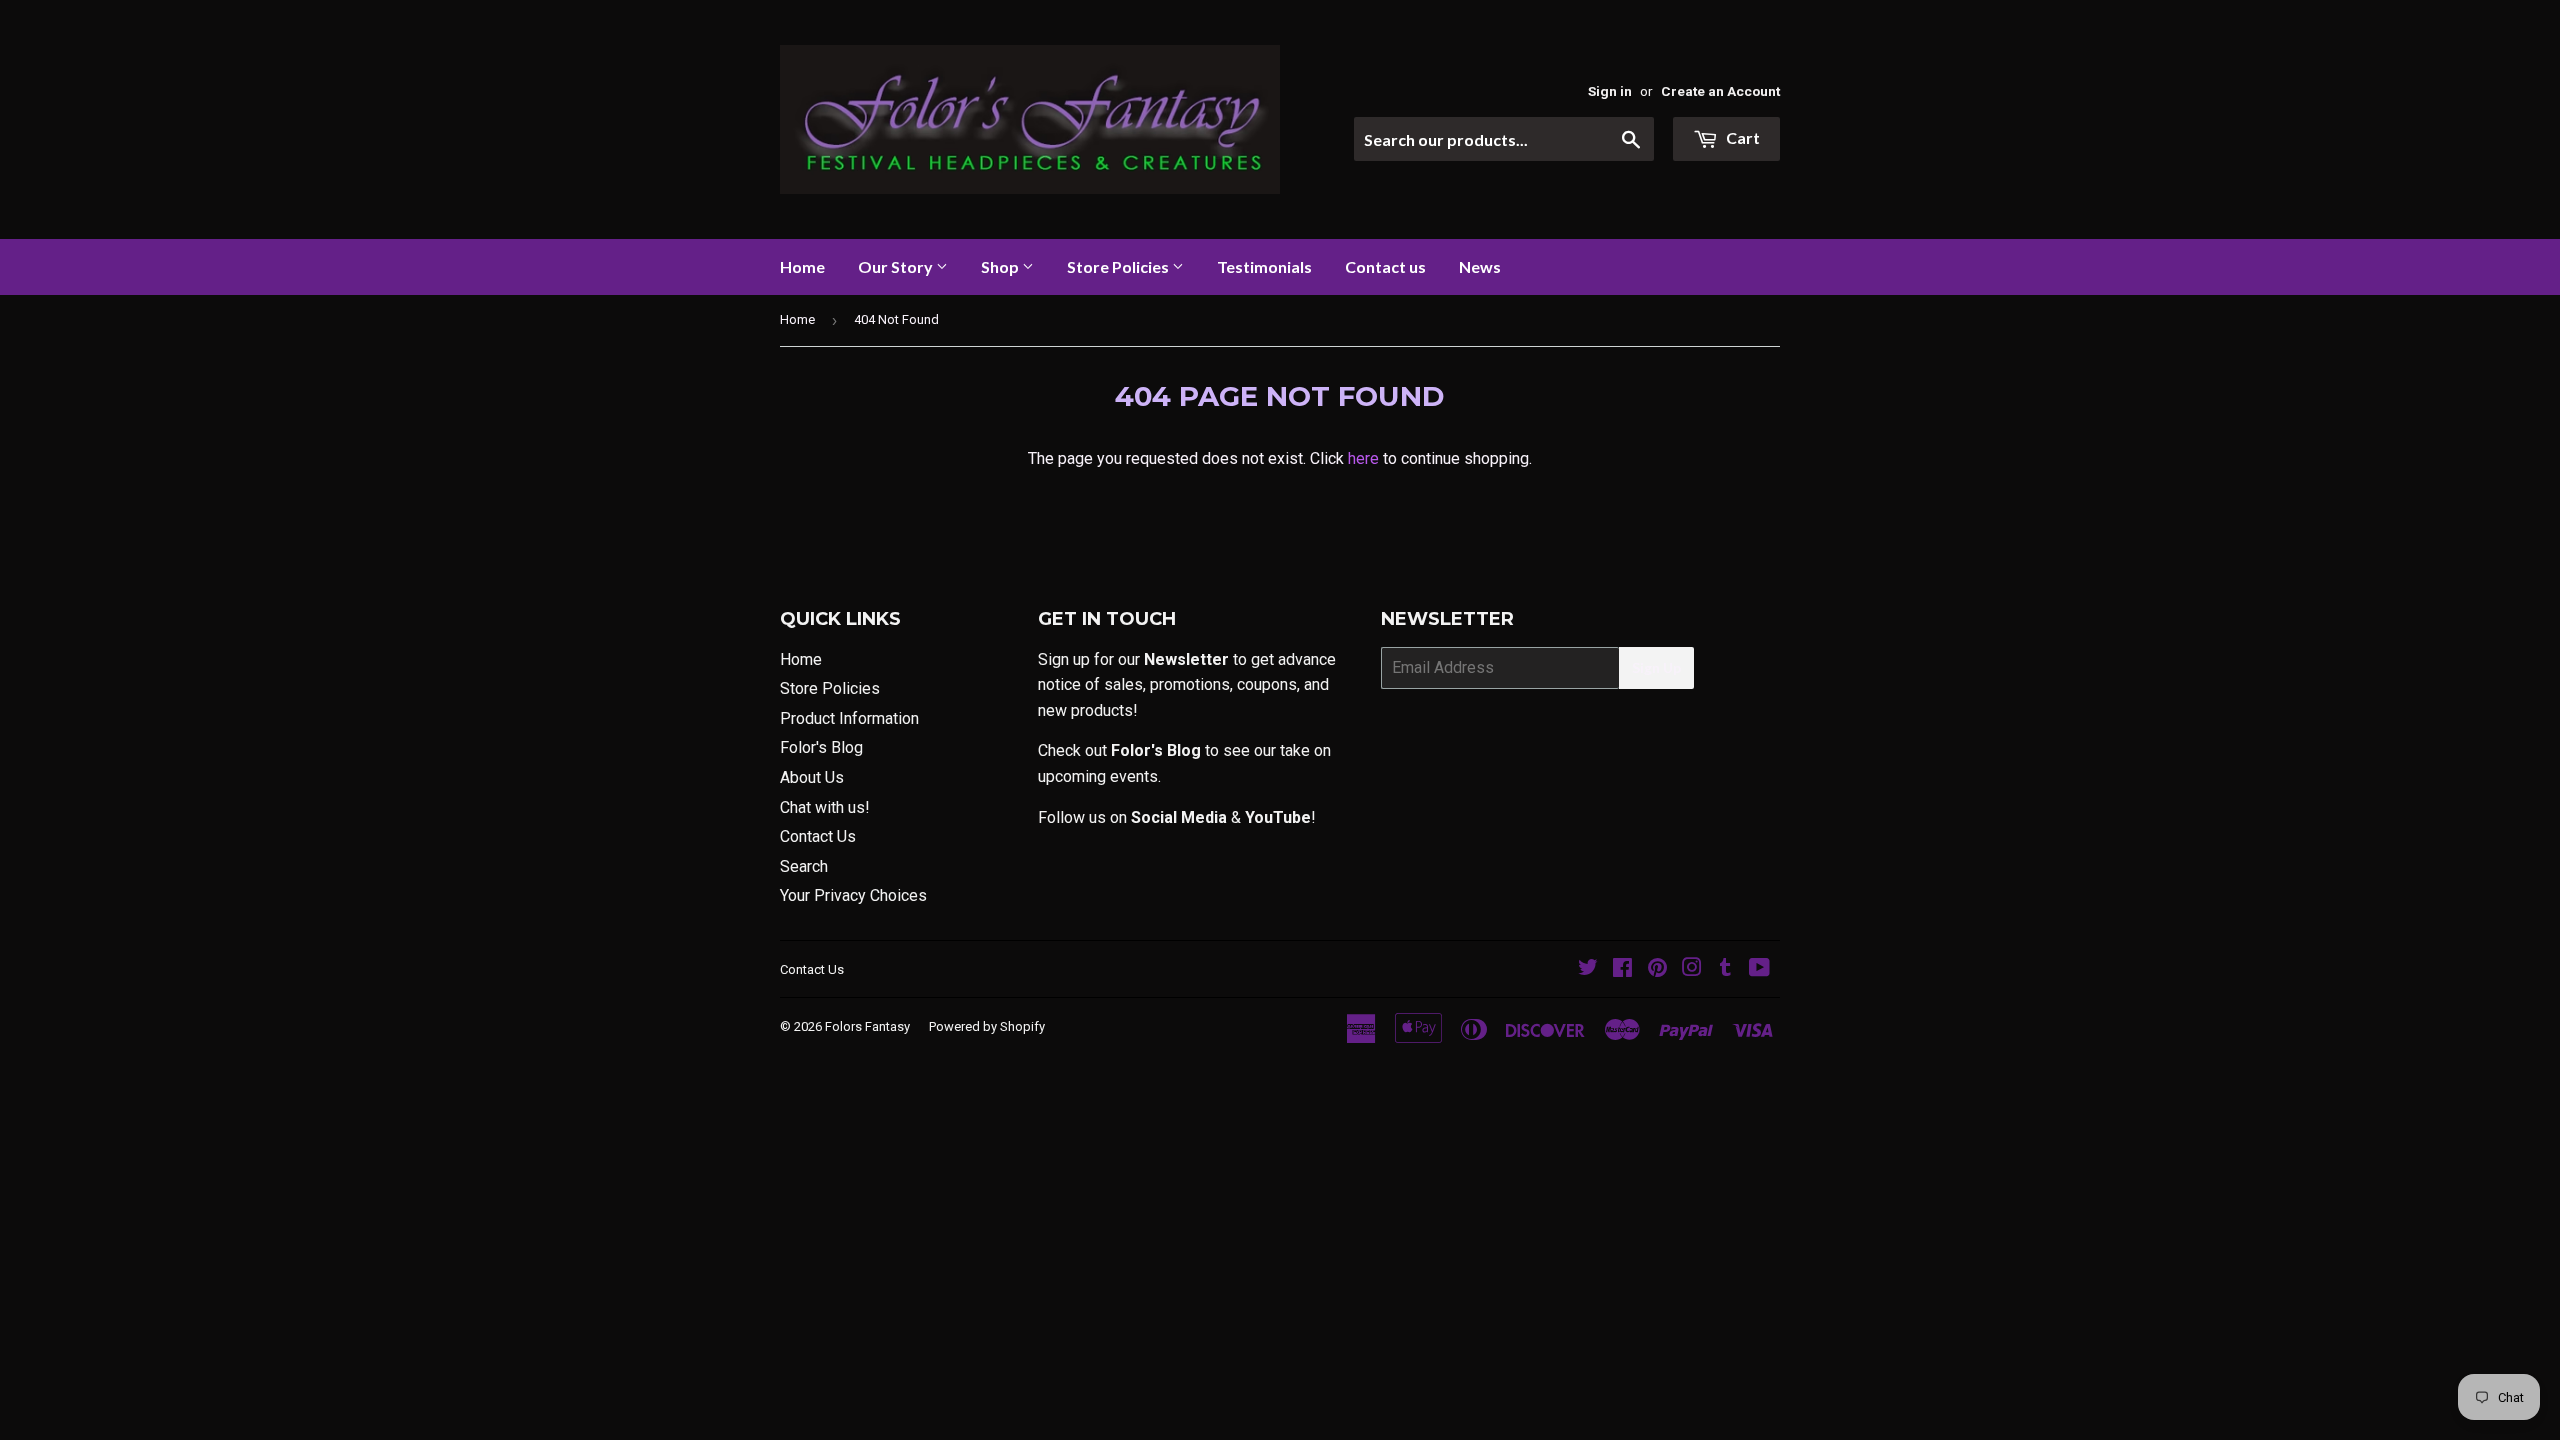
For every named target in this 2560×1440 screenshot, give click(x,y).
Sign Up (1656, 667)
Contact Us (818, 836)
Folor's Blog (821, 747)
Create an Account (1720, 91)
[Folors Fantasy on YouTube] (1759, 969)
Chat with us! (825, 807)
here (1363, 458)
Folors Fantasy (867, 1026)
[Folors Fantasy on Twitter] (1588, 969)
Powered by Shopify (987, 1026)
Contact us (1385, 266)
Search (804, 866)
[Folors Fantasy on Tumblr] (1725, 969)
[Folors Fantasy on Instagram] (1692, 969)
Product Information (849, 718)
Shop (1001, 266)
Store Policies (1119, 266)
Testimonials (1264, 266)
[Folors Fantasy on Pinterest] (1657, 969)
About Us (812, 777)
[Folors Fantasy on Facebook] (1622, 969)
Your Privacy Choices (853, 895)
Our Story (897, 266)
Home (802, 266)
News (1480, 266)
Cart (1741, 137)
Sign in (1610, 91)
